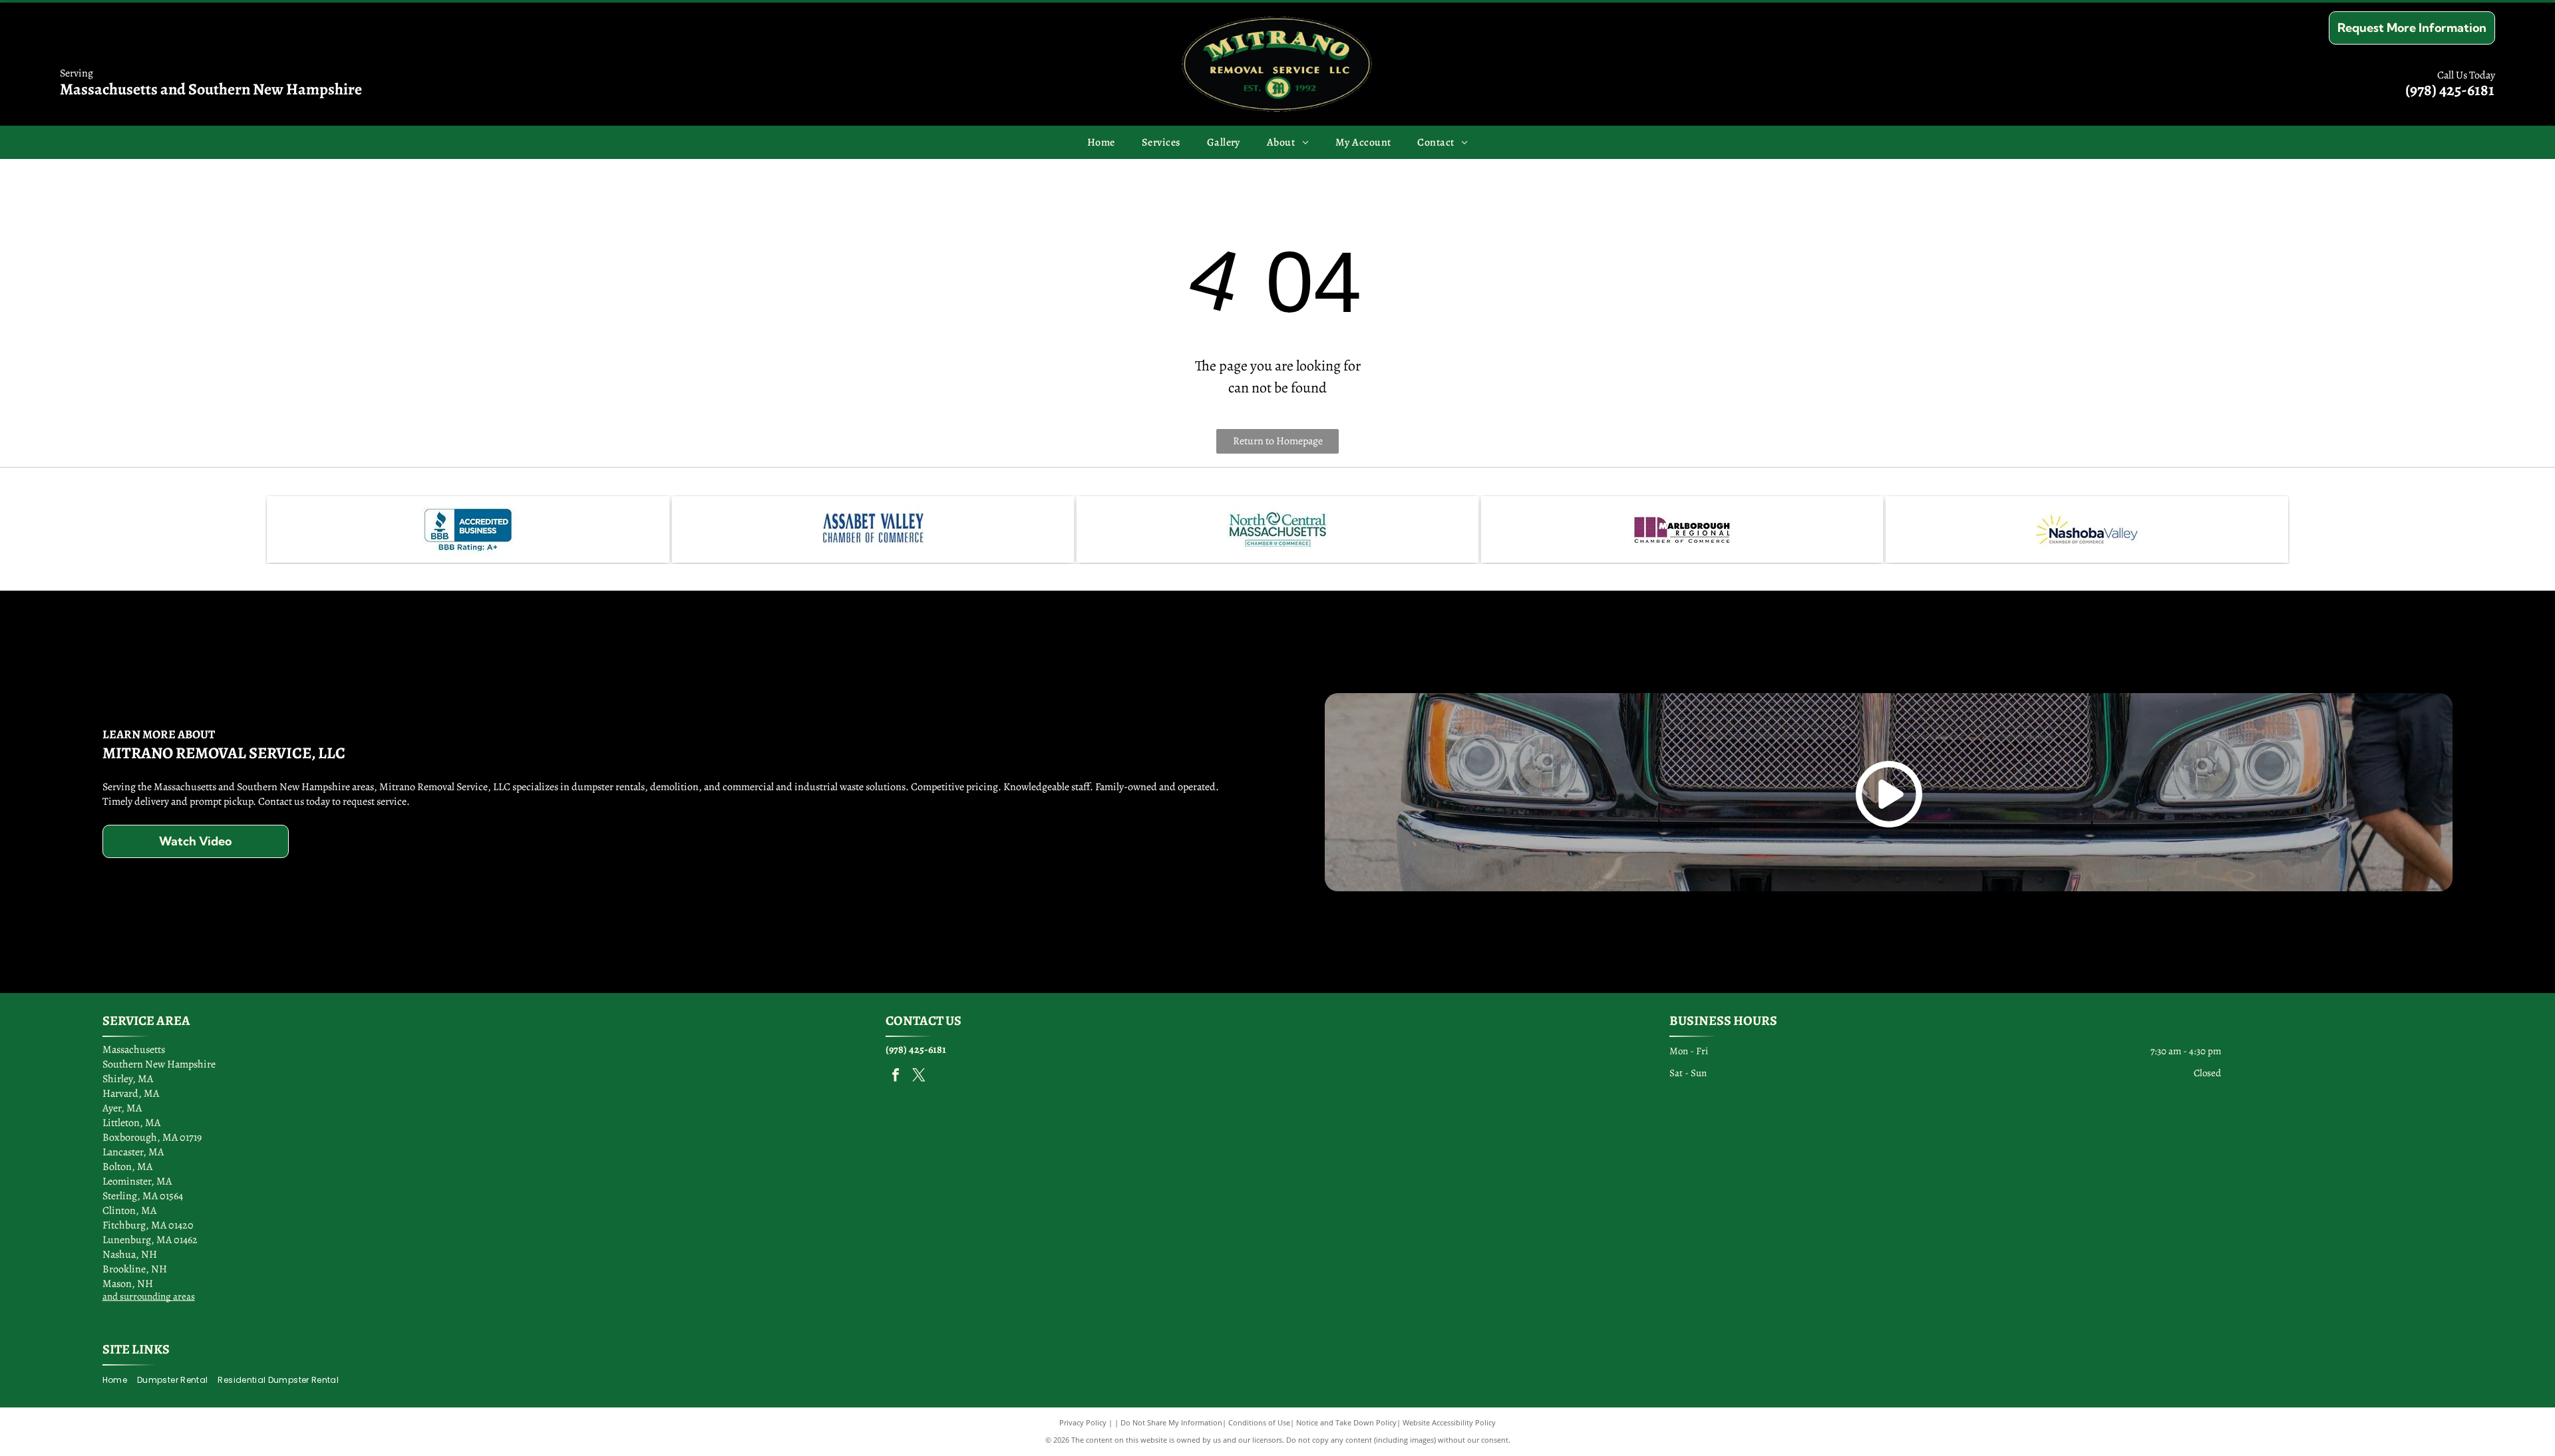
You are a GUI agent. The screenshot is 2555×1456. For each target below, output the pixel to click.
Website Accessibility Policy (1449, 1422)
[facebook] (896, 1077)
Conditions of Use (1259, 1422)
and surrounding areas (149, 1296)
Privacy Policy (1083, 1422)
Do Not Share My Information (1171, 1422)
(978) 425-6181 (2450, 90)
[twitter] (919, 1077)
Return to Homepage (1278, 441)
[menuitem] (1101, 142)
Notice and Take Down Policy (1346, 1422)
